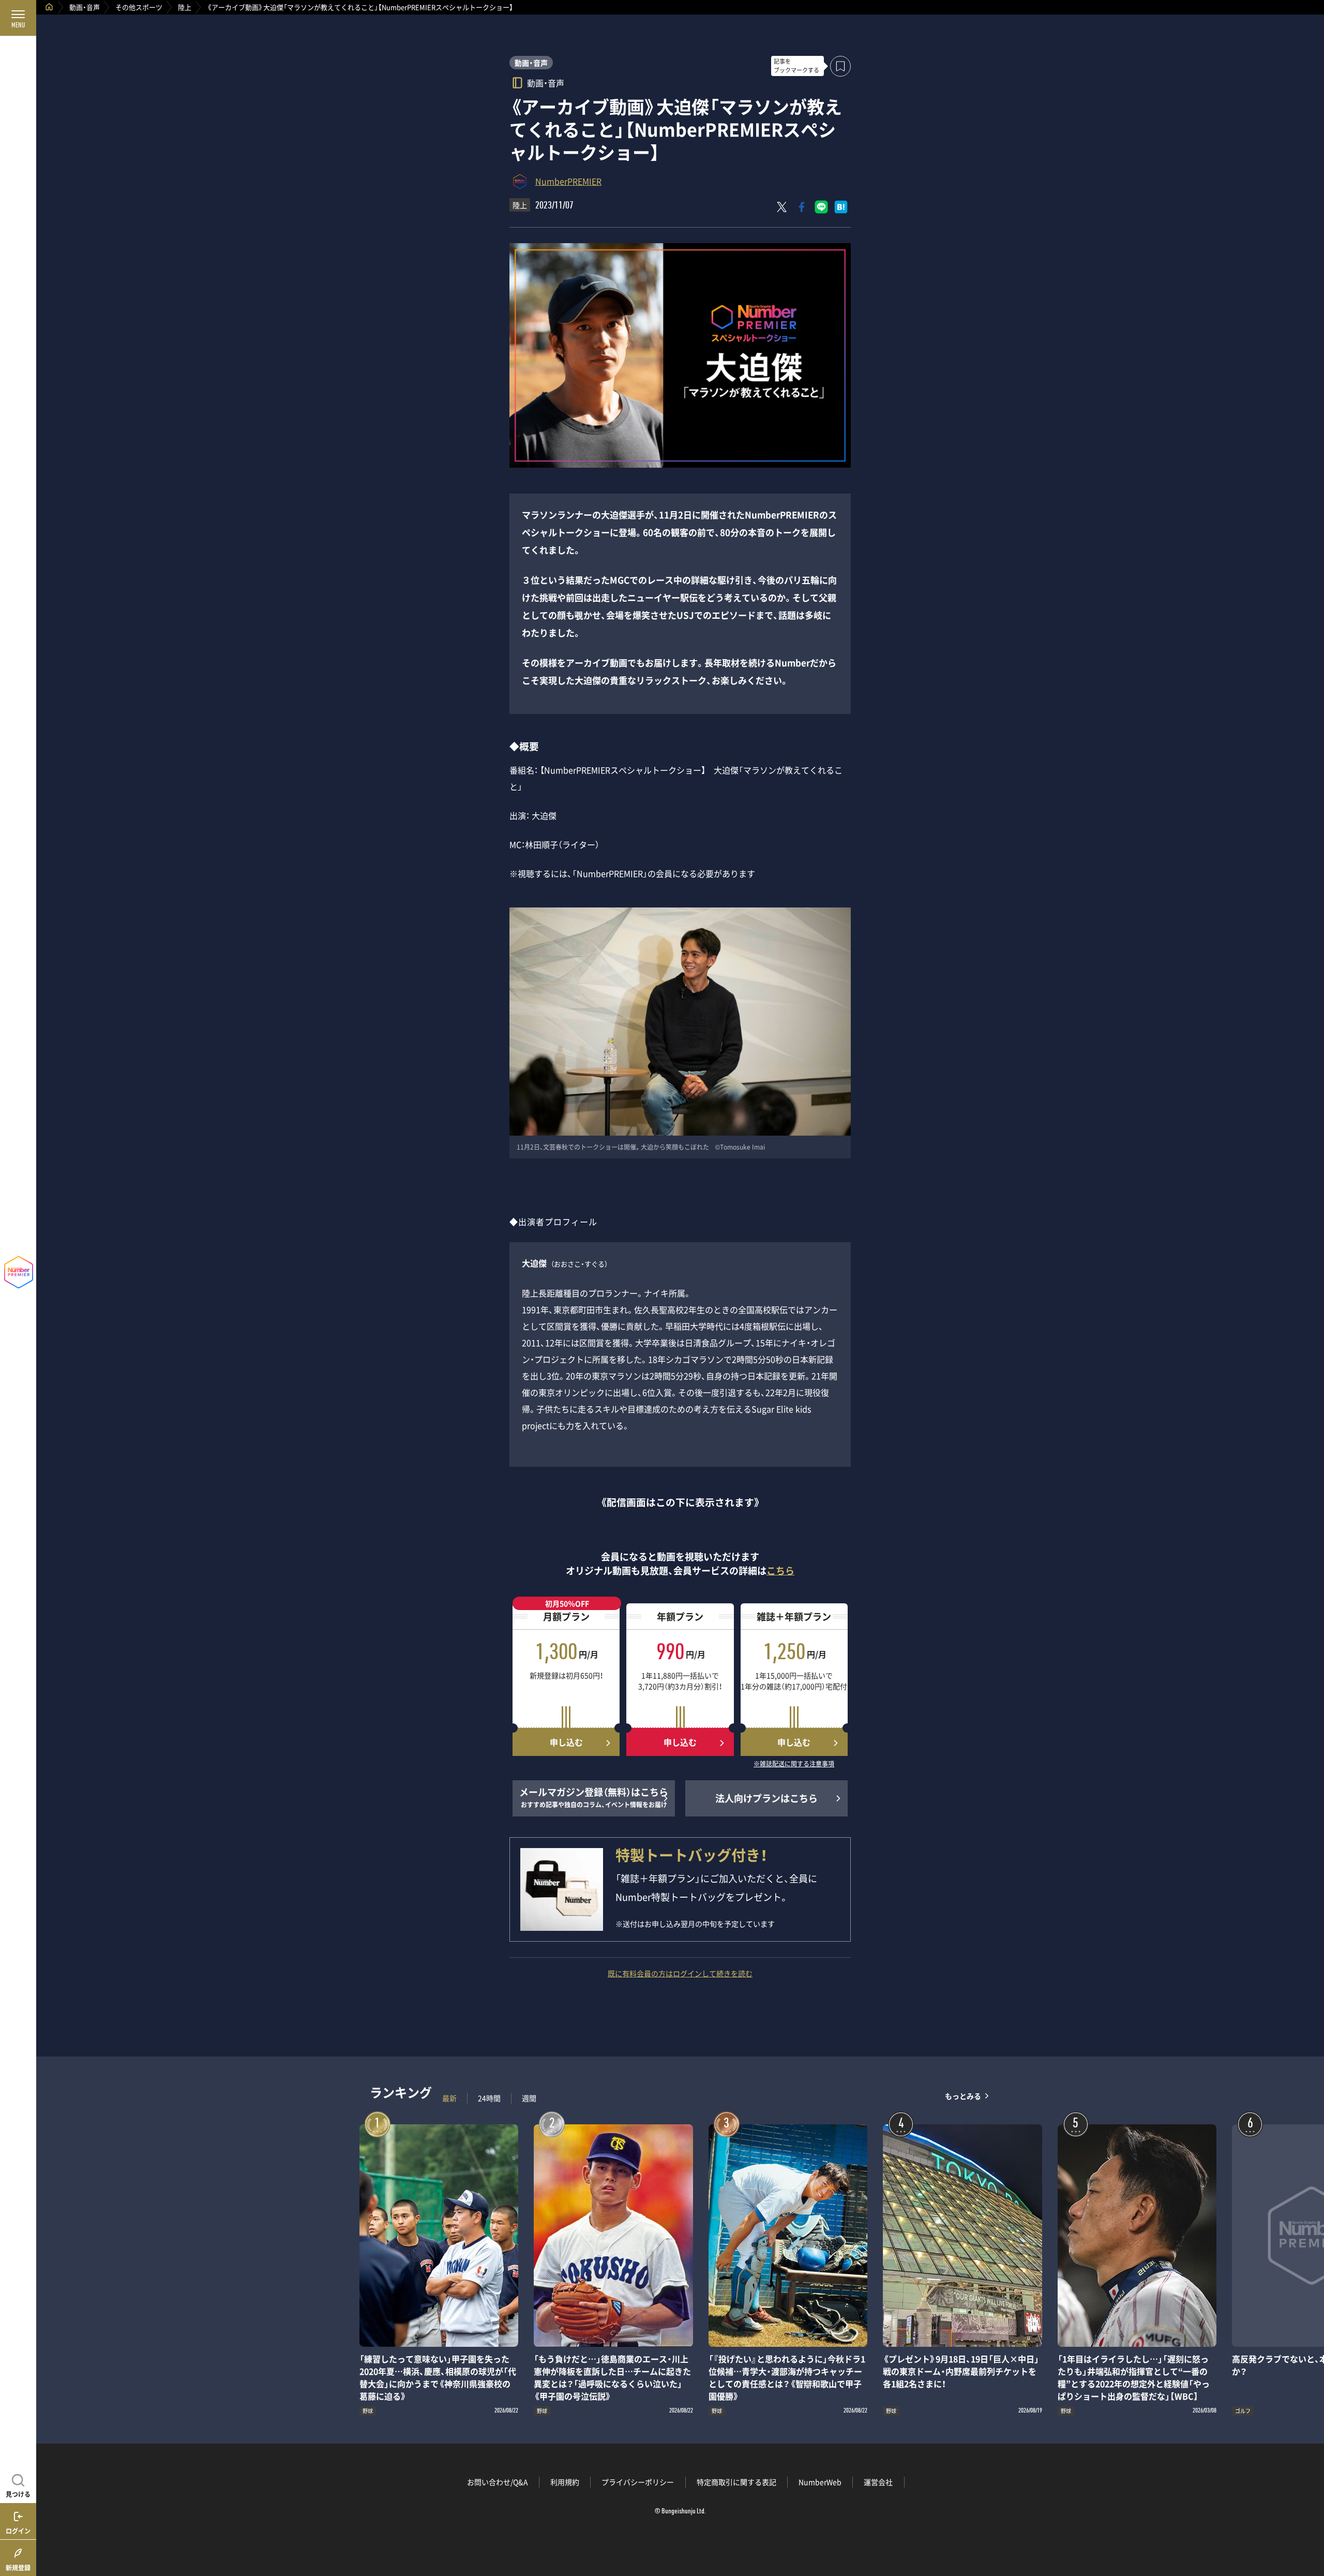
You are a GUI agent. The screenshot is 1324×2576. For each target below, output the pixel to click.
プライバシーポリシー (638, 2482)
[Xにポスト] (782, 207)
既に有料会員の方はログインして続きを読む (680, 1973)
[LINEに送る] (821, 207)
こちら (780, 1570)
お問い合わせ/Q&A (498, 2482)
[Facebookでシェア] (802, 207)
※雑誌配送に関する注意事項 (794, 1764)
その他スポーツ (139, 7)
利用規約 (565, 2482)
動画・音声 (85, 7)
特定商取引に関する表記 (736, 2482)
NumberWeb (820, 2482)
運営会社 (878, 2482)
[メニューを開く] (18, 18)
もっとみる (963, 2096)
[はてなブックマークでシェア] (841, 207)
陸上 (185, 7)
